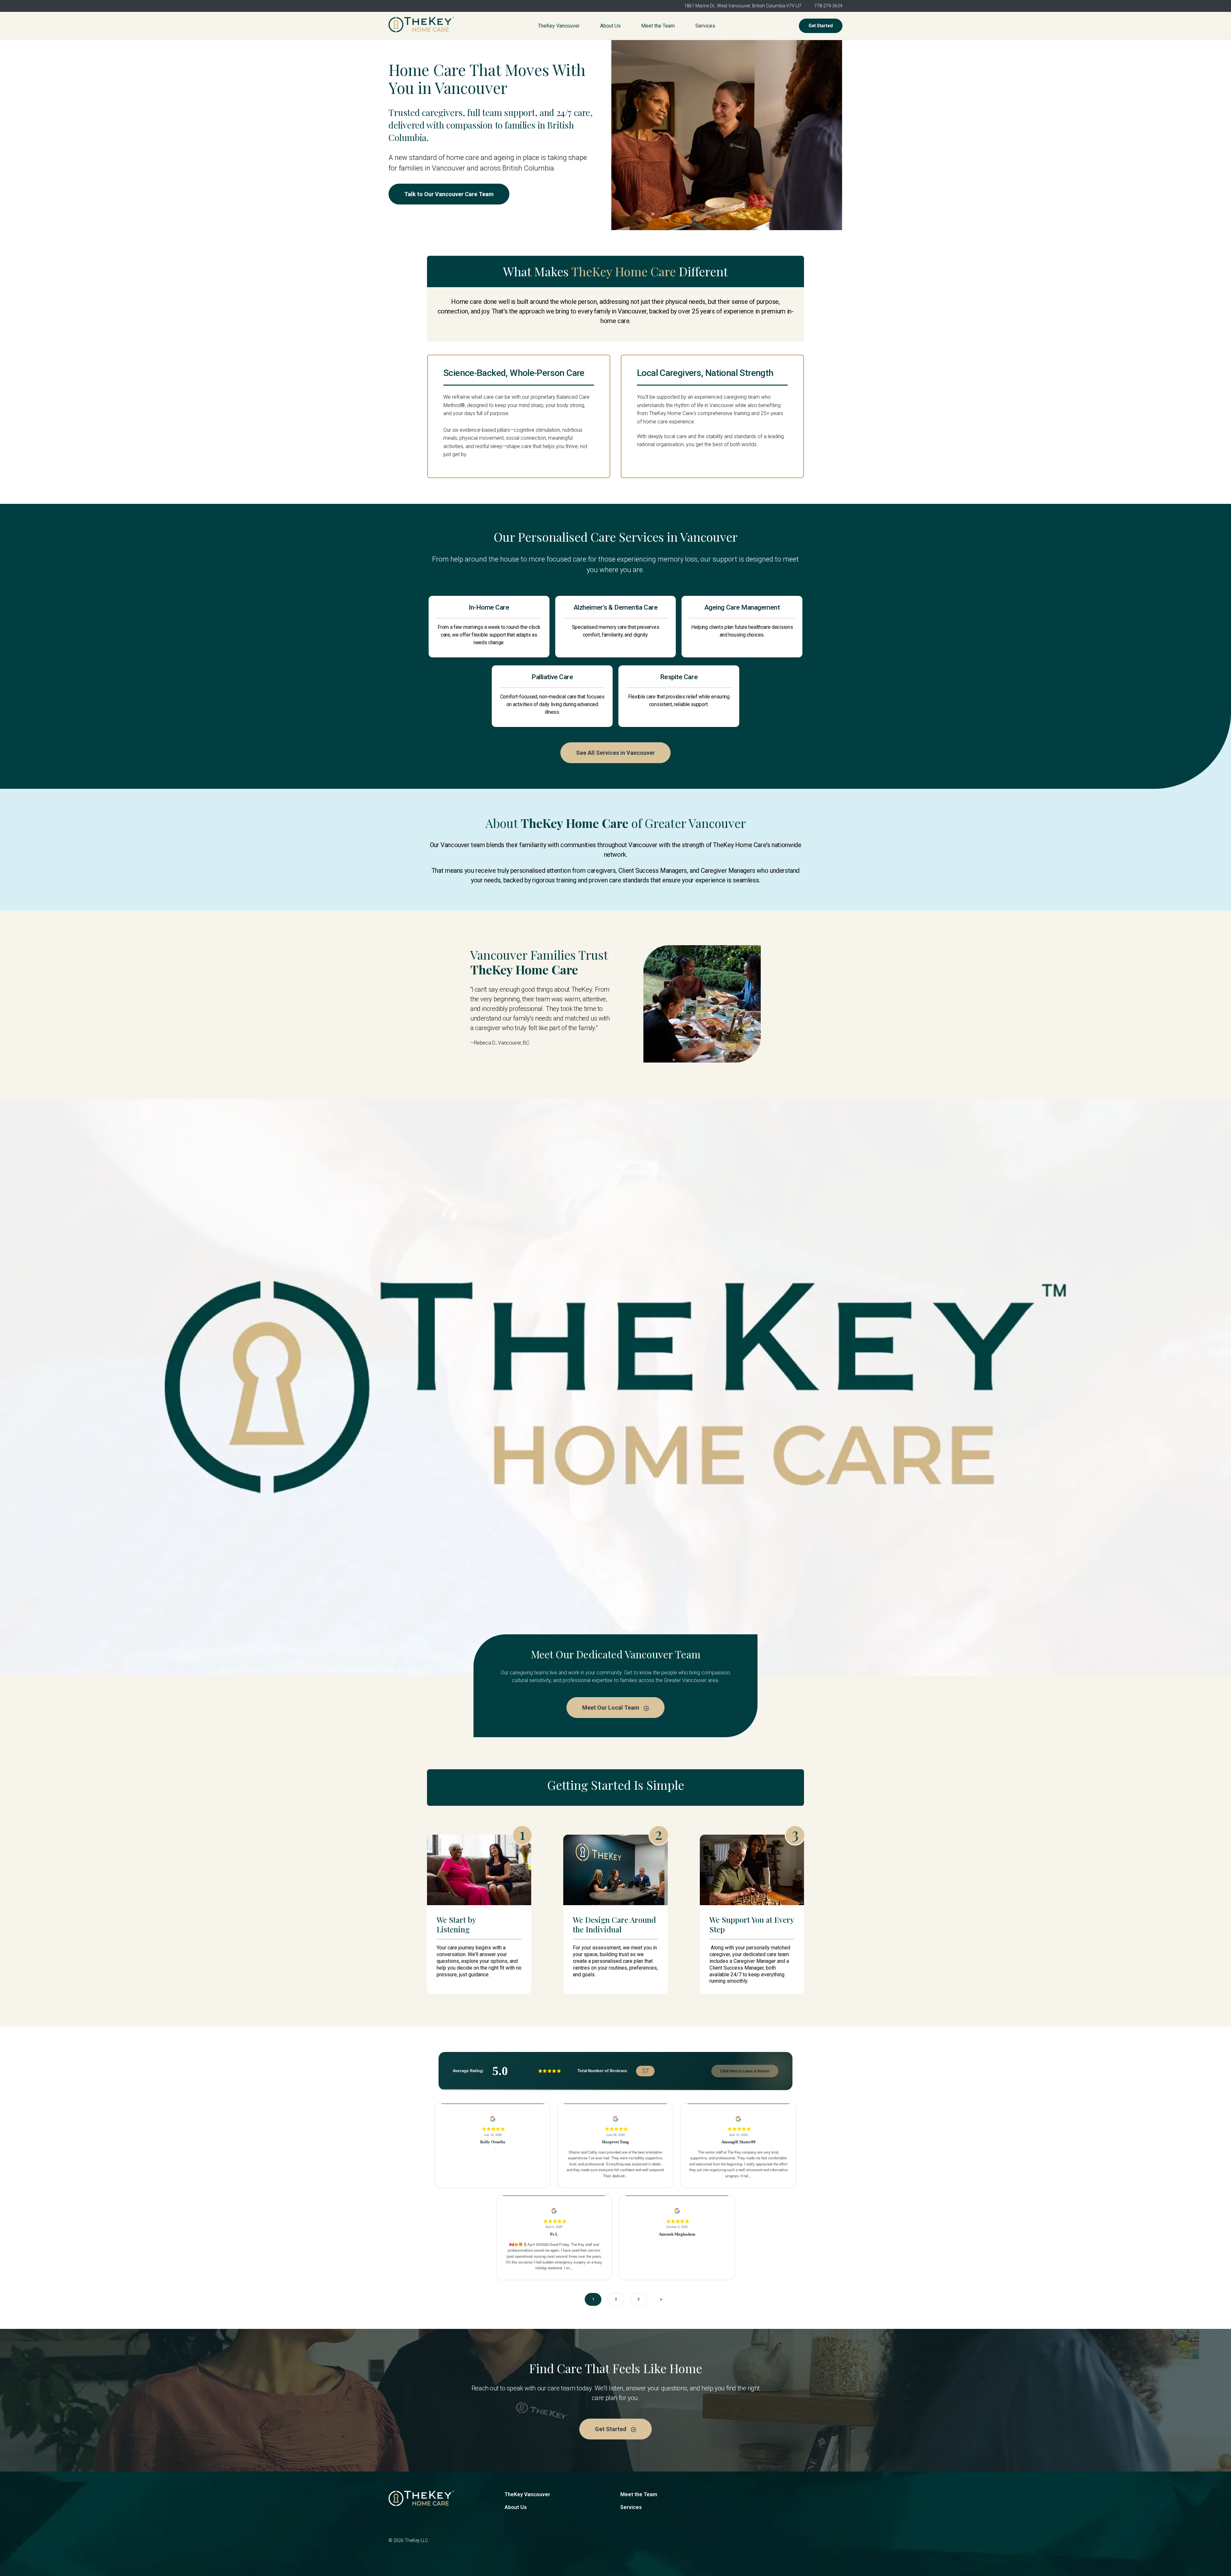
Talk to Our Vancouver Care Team (449, 194)
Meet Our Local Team (611, 1708)
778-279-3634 (828, 6)
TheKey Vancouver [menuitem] (559, 26)
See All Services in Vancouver (615, 753)
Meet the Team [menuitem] (658, 26)
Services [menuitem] (705, 26)
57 (645, 2071)
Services (631, 2507)
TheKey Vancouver (527, 2494)
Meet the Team (639, 2494)
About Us (516, 2507)
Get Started (821, 26)
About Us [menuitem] (610, 26)
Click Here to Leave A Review (745, 2071)
